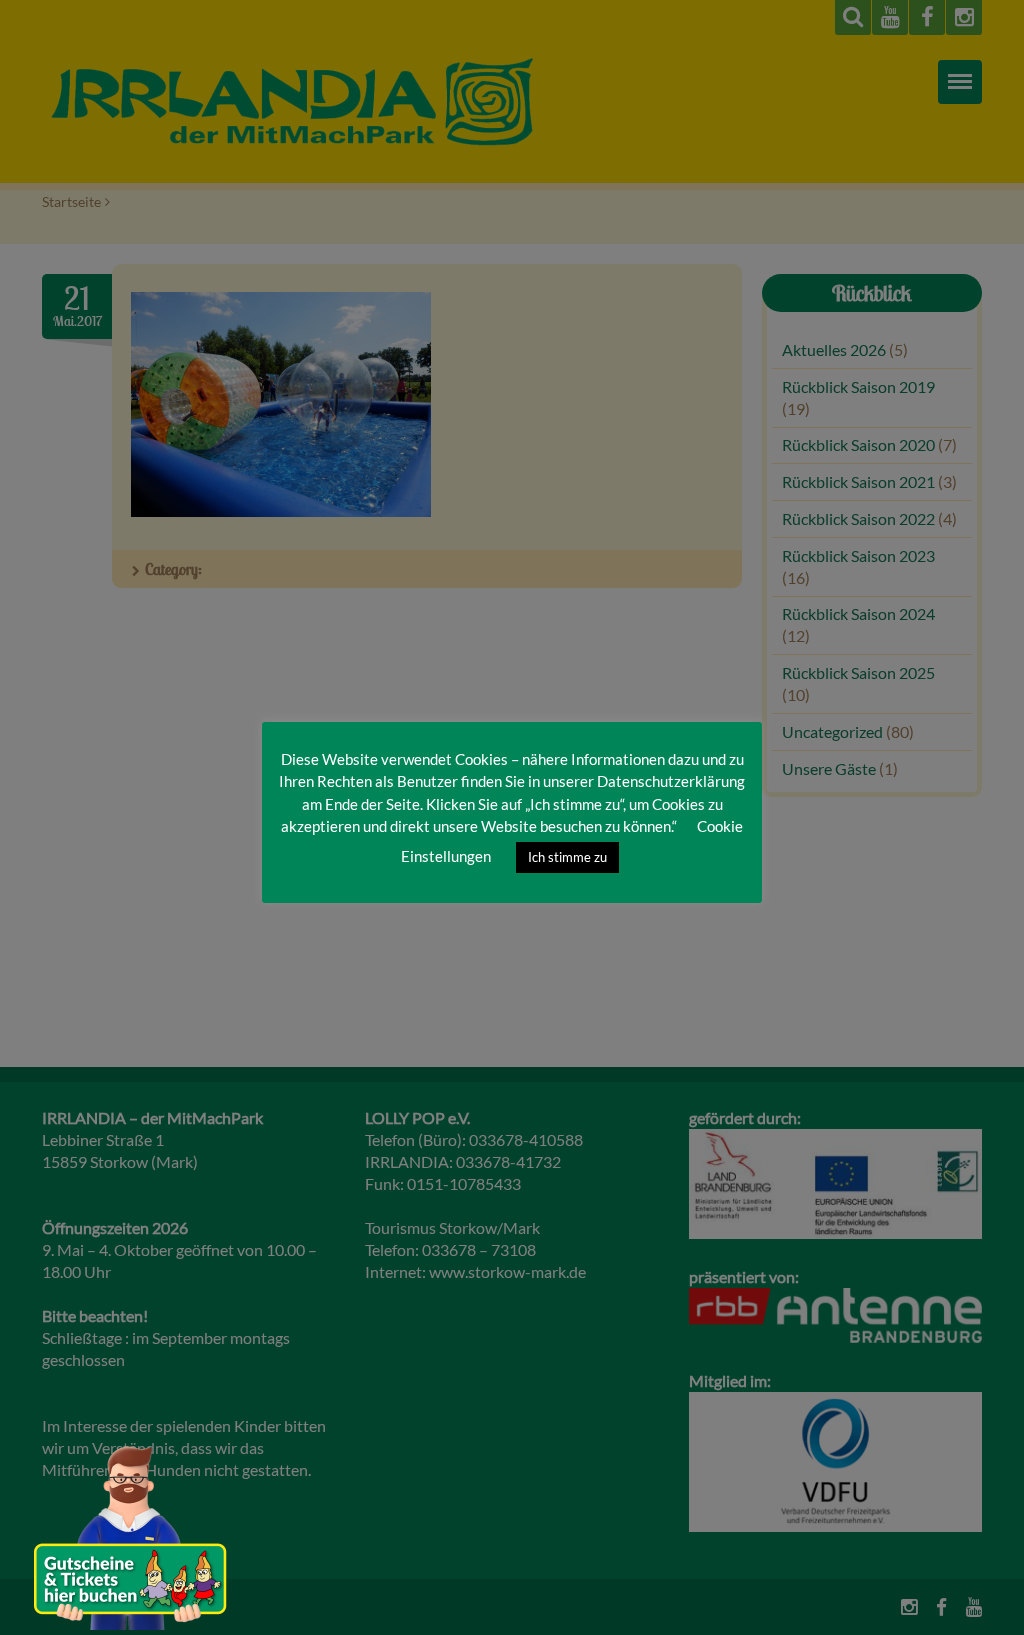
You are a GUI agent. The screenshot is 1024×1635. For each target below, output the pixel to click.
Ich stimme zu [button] (567, 857)
